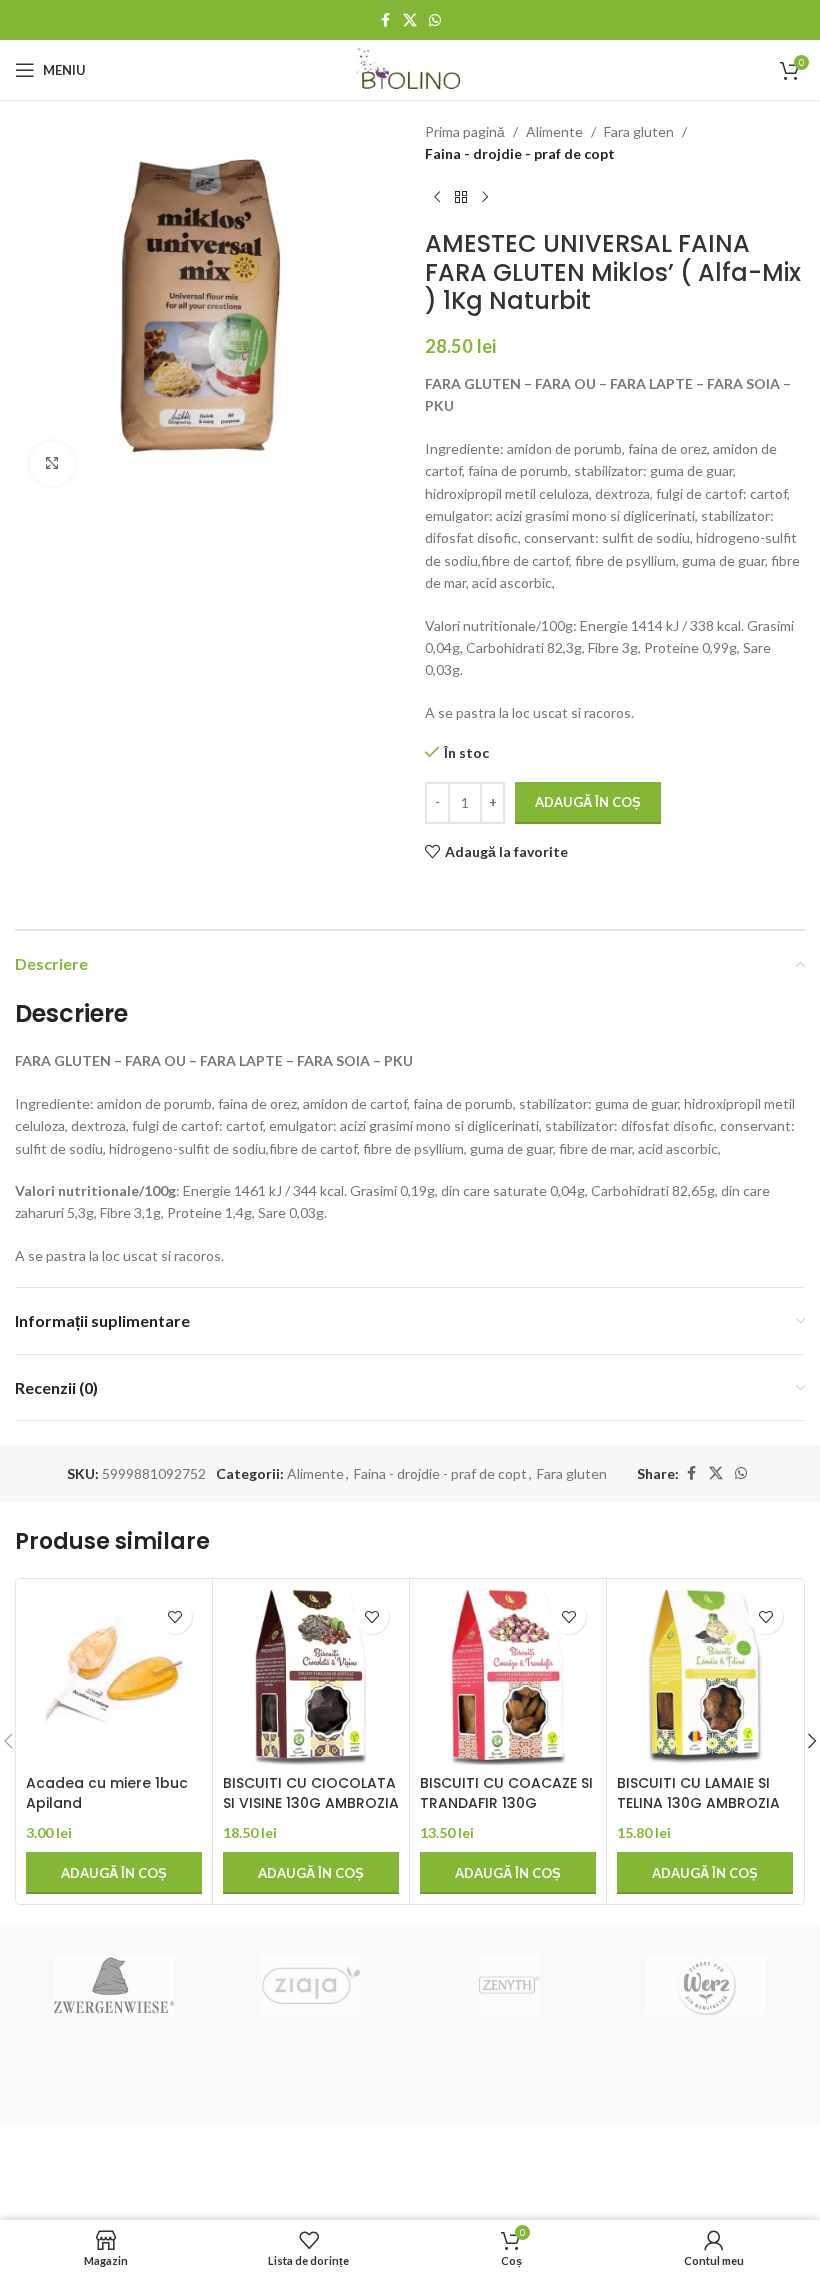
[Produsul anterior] (437, 198)
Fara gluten (639, 131)
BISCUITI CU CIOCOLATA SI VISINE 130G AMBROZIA (311, 1793)
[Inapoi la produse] (461, 198)
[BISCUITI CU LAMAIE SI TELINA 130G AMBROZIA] (705, 1677)
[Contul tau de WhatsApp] (435, 20)
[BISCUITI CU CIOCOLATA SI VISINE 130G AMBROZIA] (311, 1677)
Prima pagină (465, 131)
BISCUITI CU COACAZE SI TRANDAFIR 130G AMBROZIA (506, 1802)
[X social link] (410, 20)
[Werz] (705, 1985)
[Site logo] (410, 68)
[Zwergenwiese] (113, 1985)
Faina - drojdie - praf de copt (520, 153)
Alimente (554, 131)
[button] (114, 1873)
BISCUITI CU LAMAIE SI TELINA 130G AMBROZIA (698, 1793)
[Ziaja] (311, 1985)
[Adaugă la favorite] (174, 1616)
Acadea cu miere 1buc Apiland (107, 1793)
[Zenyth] (508, 1985)
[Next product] (485, 198)
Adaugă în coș (588, 802)
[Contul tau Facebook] (385, 20)
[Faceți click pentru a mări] (52, 463)
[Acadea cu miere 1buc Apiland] (114, 1677)
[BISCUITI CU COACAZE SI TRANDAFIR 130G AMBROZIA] (508, 1677)
